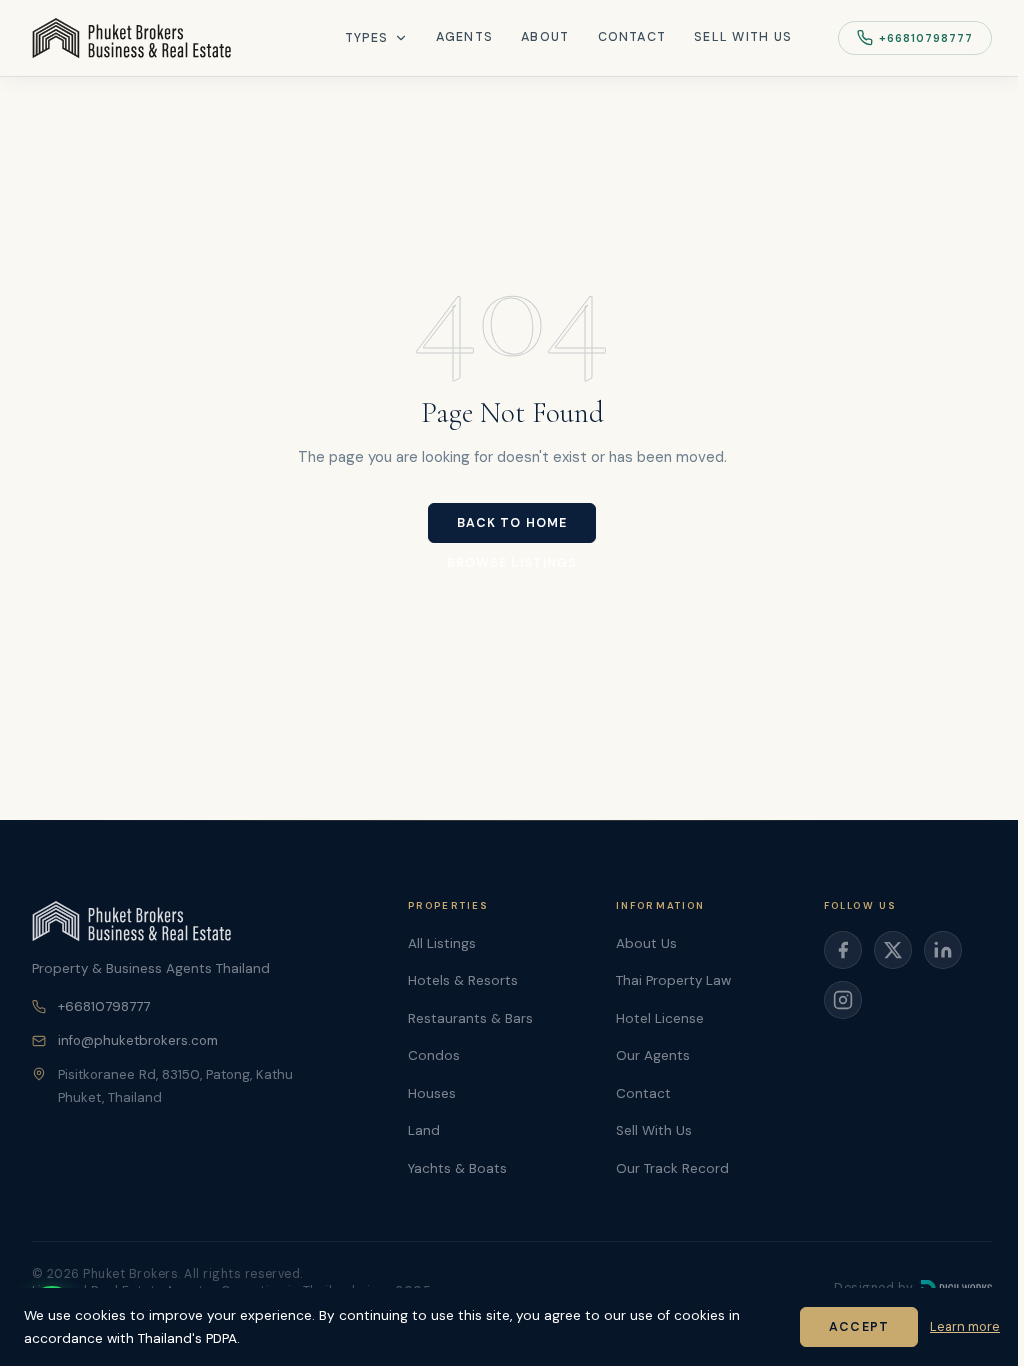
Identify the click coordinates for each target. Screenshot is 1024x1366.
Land (424, 1130)
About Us (646, 943)
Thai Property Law (673, 980)
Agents (465, 37)
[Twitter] (893, 950)
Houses (432, 1093)
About (545, 37)
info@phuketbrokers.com (138, 1040)
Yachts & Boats (457, 1168)
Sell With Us (743, 37)
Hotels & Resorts (463, 980)
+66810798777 (926, 38)
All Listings (442, 943)
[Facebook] (843, 950)
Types (367, 38)
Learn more (965, 1326)
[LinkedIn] (943, 950)
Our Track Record (672, 1168)
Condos (434, 1055)
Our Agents (653, 1055)
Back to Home (512, 523)
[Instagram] (843, 1000)
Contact (632, 37)
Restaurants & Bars (470, 1018)
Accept (859, 1327)
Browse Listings (512, 563)
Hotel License (660, 1018)
